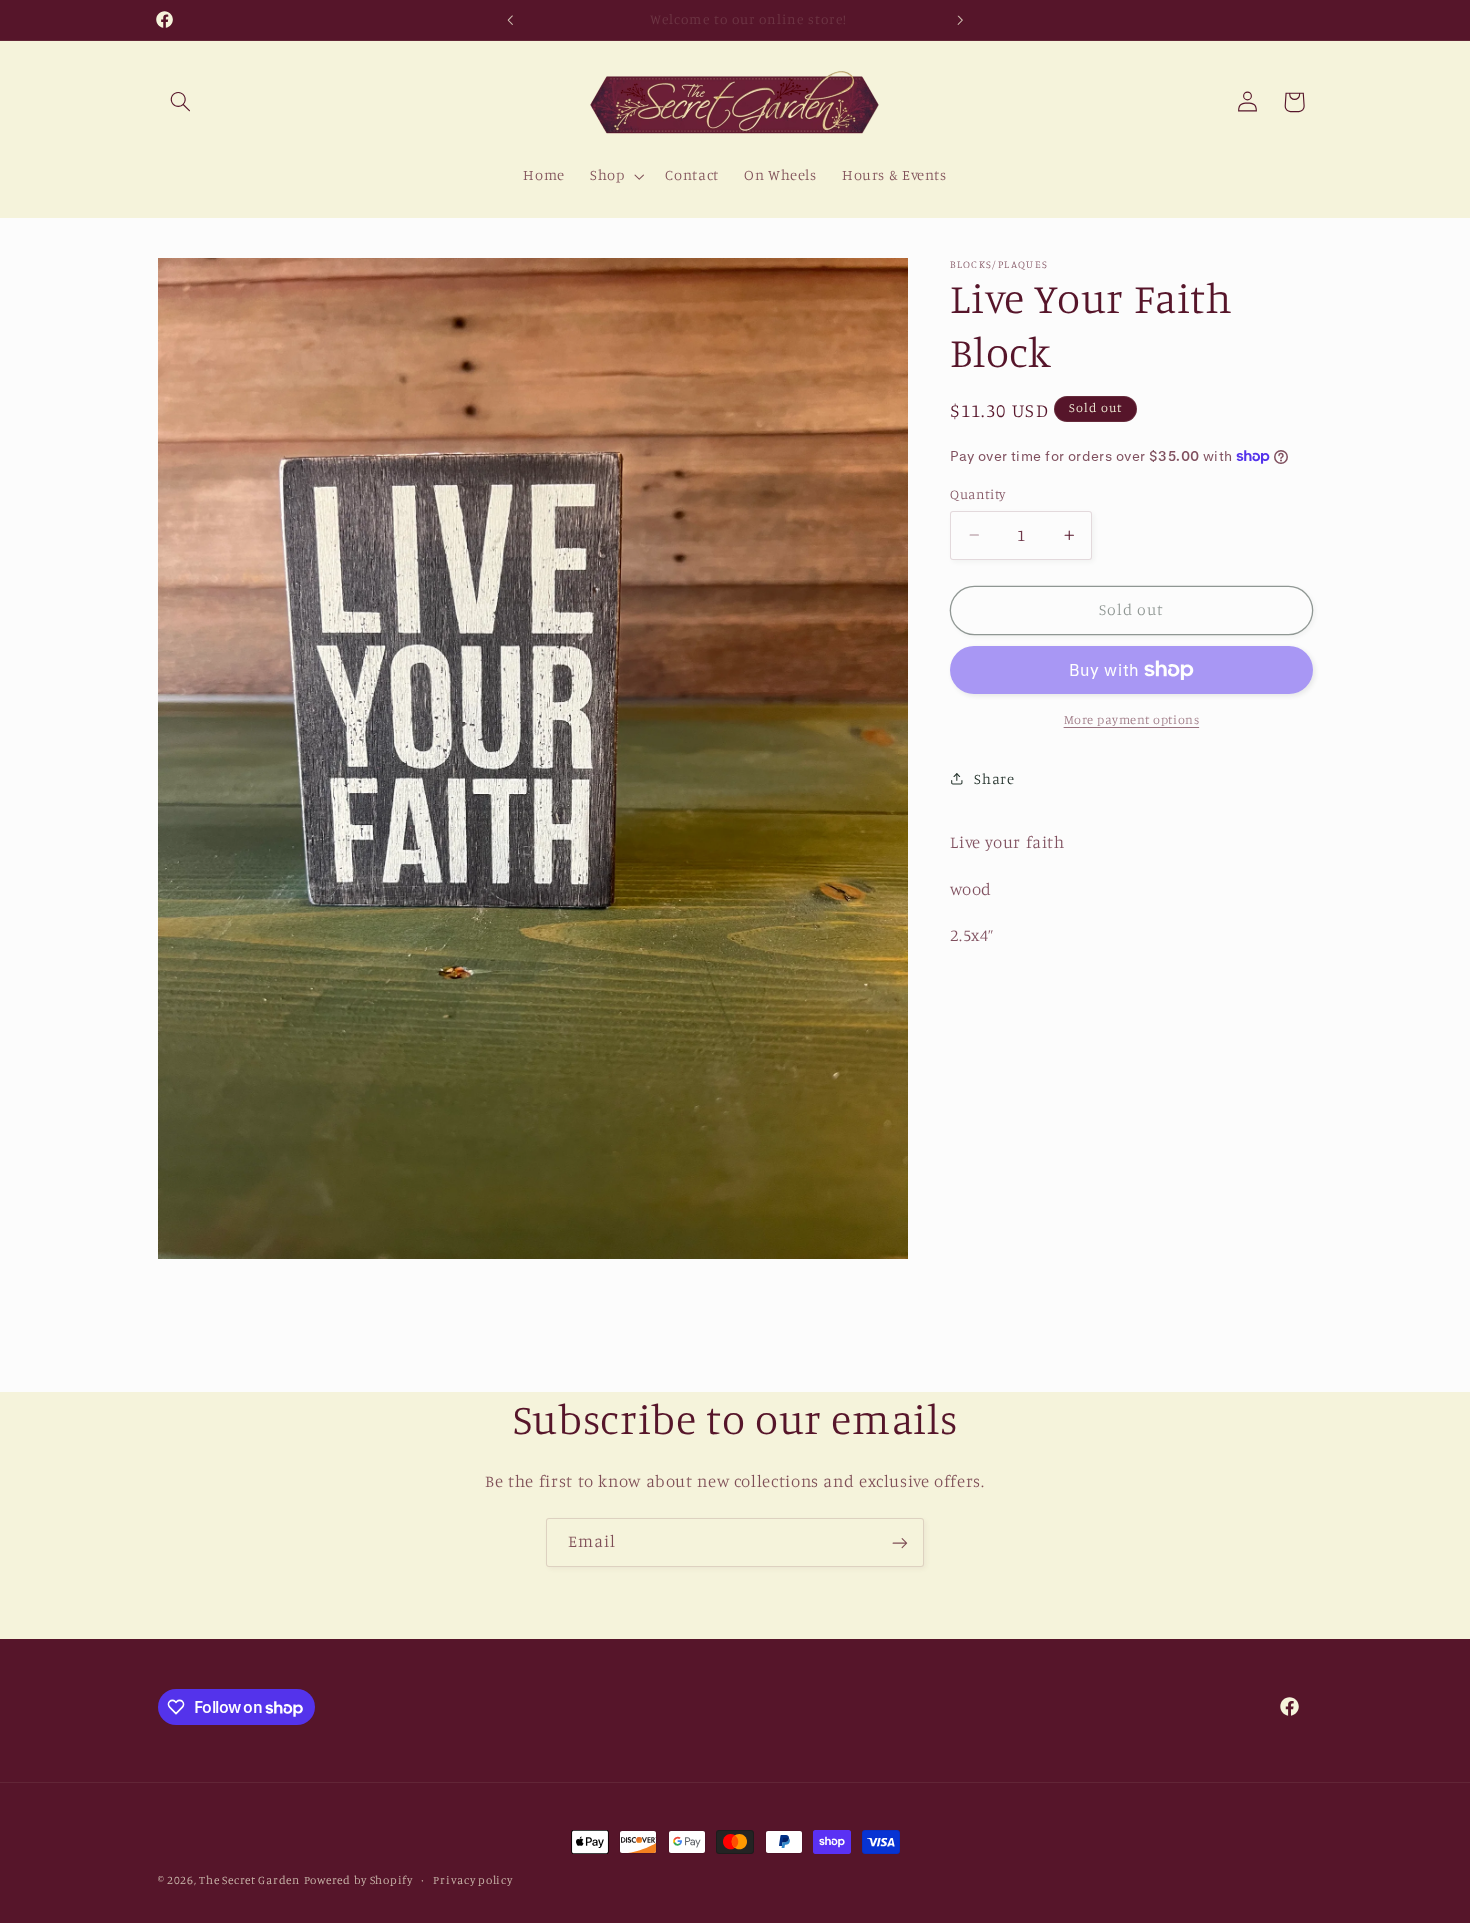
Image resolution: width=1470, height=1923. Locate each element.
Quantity (977, 494)
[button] (181, 102)
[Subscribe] (900, 1542)
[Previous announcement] (510, 20)
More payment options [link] (1132, 719)
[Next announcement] (960, 20)
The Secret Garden (249, 1880)
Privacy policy (472, 1880)
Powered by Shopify (358, 1880)
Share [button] (994, 778)
